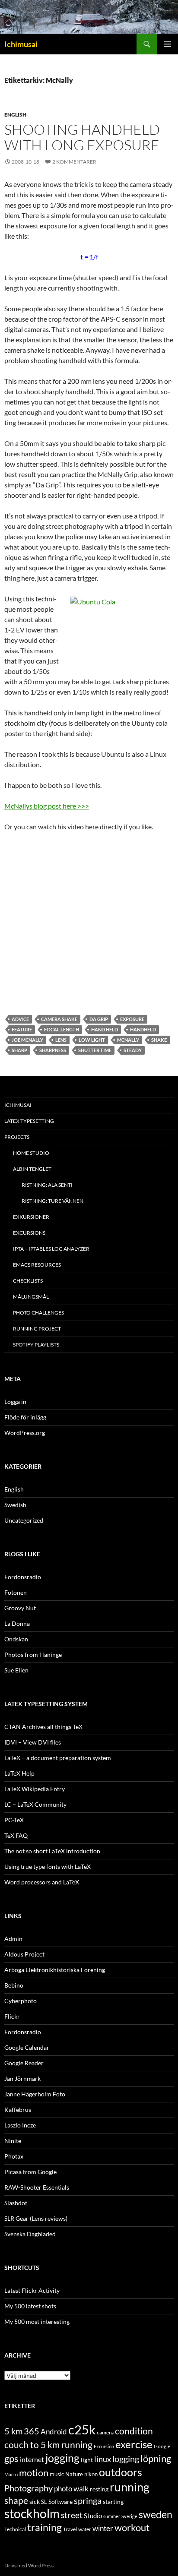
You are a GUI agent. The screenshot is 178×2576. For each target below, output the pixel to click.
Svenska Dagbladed (30, 2234)
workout (132, 2527)
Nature (74, 2474)
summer (112, 2516)
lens (61, 1040)
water (85, 2529)
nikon (91, 2474)
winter (103, 2529)
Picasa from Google (30, 2172)
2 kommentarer (74, 162)
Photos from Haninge (33, 1655)
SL (44, 2502)
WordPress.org (25, 1433)
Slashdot (16, 2203)
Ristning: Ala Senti (47, 1185)
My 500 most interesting (37, 2322)
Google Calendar (27, 2047)
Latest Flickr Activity (32, 2290)
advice (20, 1019)
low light (92, 1040)
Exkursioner (31, 1217)
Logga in (15, 1402)
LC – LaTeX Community (35, 1804)
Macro (11, 2474)
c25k (82, 2429)
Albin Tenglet (32, 1169)
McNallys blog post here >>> (47, 806)
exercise (134, 2444)
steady (133, 1050)
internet (32, 2459)
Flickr (12, 2016)
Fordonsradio (23, 1577)
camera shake (59, 1019)
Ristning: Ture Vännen (52, 1201)
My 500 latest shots (30, 2306)
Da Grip (99, 1019)
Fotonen (16, 1592)
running (130, 2487)
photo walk (71, 2489)
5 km (13, 2431)
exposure (132, 1019)
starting (113, 2502)
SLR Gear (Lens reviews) (36, 2218)
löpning (156, 2459)
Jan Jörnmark (22, 2078)
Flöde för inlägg (25, 1417)
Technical (15, 2529)
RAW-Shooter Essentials (37, 2187)
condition (134, 2431)
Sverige (129, 2516)
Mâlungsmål (31, 1297)
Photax (14, 2156)
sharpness (53, 1050)
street (72, 2515)
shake (159, 1040)
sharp (19, 1050)
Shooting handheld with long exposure (82, 137)
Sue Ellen (16, 1670)
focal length (62, 1029)
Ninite (13, 2141)
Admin (13, 1939)
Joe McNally (27, 1040)
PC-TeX (14, 1820)
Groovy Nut (20, 1608)
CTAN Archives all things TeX (43, 1727)
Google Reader (24, 2063)
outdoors (121, 2472)
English (15, 115)
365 (32, 2431)
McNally (128, 1040)
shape (16, 2500)
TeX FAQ (16, 1835)
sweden (156, 2514)
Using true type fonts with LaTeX (48, 1866)
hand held (105, 1029)
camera (105, 2432)
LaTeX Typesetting (29, 1121)
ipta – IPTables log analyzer (51, 1249)
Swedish (15, 1505)
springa (88, 2500)
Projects (17, 1137)
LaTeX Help (19, 1773)
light (87, 2460)
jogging (62, 2458)
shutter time (95, 1050)
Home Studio (31, 1153)
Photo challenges (38, 1313)
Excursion (104, 2446)
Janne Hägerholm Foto (35, 2094)
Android (54, 2432)
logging (126, 2459)
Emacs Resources (37, 1265)
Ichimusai (21, 44)
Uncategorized (24, 1520)
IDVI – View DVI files (33, 1742)
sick (35, 2502)
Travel (70, 2529)
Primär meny (168, 44)
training (44, 2527)
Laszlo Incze (20, 2125)
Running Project (37, 1329)
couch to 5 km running (48, 2445)
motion (34, 2473)
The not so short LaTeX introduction (52, 1851)
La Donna (17, 1623)
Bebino (14, 1985)
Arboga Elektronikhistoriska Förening (55, 1970)
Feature (22, 1029)
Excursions (29, 1233)
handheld (143, 1029)
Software (60, 2502)
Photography (29, 2488)
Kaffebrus (18, 2110)
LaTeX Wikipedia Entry (35, 1789)
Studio (93, 2516)
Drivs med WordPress (29, 2565)
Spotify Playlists (36, 1345)
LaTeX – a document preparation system (58, 1758)
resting (99, 2489)
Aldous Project (24, 1954)
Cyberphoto (21, 2001)
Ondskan (16, 1639)
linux (103, 2459)
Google (162, 2446)
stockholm (32, 2514)
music (57, 2474)
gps (11, 2459)
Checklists (28, 1281)
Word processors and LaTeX (42, 1882)
